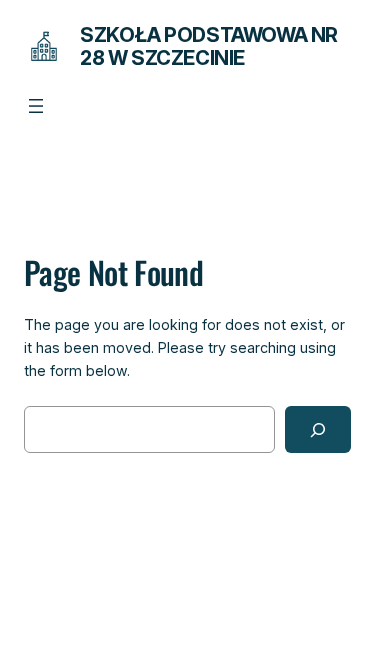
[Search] (318, 429)
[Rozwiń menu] (36, 106)
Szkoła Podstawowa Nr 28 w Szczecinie (209, 46)
